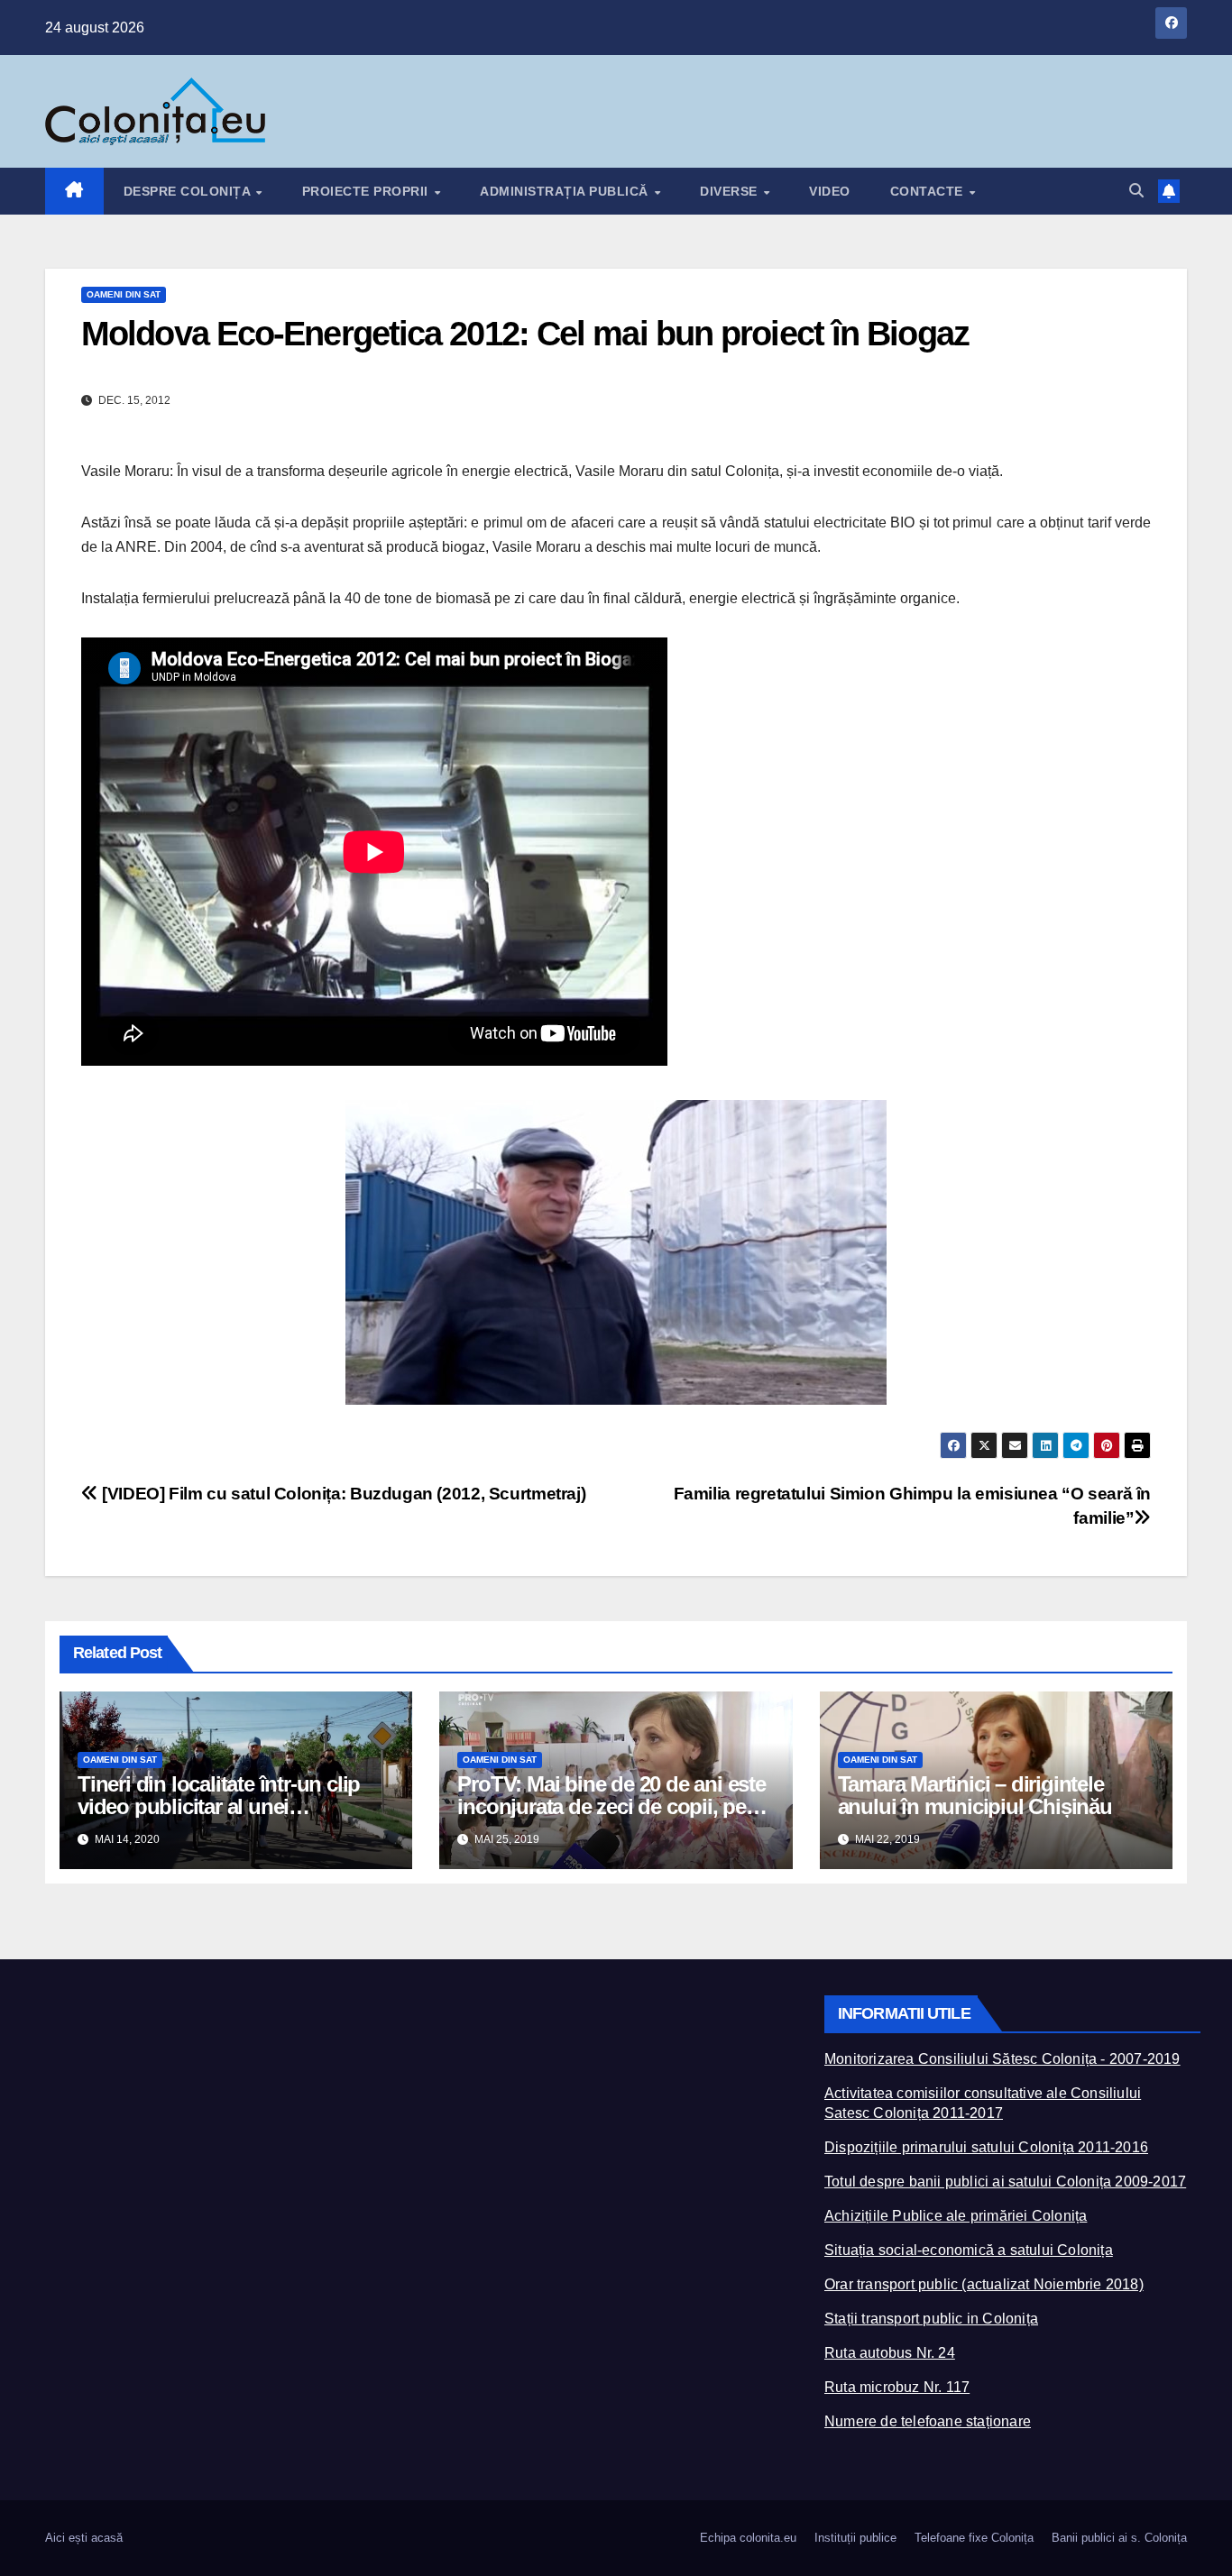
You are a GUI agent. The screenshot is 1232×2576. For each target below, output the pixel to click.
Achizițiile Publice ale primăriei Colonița (956, 2216)
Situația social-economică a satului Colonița (969, 2250)
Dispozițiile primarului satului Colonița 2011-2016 (986, 2147)
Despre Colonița (189, 191)
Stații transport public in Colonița (931, 2319)
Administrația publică (566, 191)
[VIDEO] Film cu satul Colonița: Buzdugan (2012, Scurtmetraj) (342, 1494)
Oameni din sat (124, 294)
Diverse (731, 191)
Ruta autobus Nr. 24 (890, 2353)
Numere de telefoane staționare (928, 2421)
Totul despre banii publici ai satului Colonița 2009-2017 (1005, 2182)
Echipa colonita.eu (748, 2538)
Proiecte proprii (368, 191)
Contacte (929, 191)
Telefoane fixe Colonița (974, 2538)
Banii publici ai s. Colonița (1119, 2538)
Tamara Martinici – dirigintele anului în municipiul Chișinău (975, 1795)
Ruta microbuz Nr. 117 (897, 2387)
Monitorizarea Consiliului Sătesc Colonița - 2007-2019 (1002, 2059)
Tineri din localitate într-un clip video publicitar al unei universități (219, 1806)
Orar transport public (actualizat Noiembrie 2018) (984, 2284)
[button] (1136, 191)
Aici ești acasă (84, 2538)
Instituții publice (855, 2538)
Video (830, 191)
